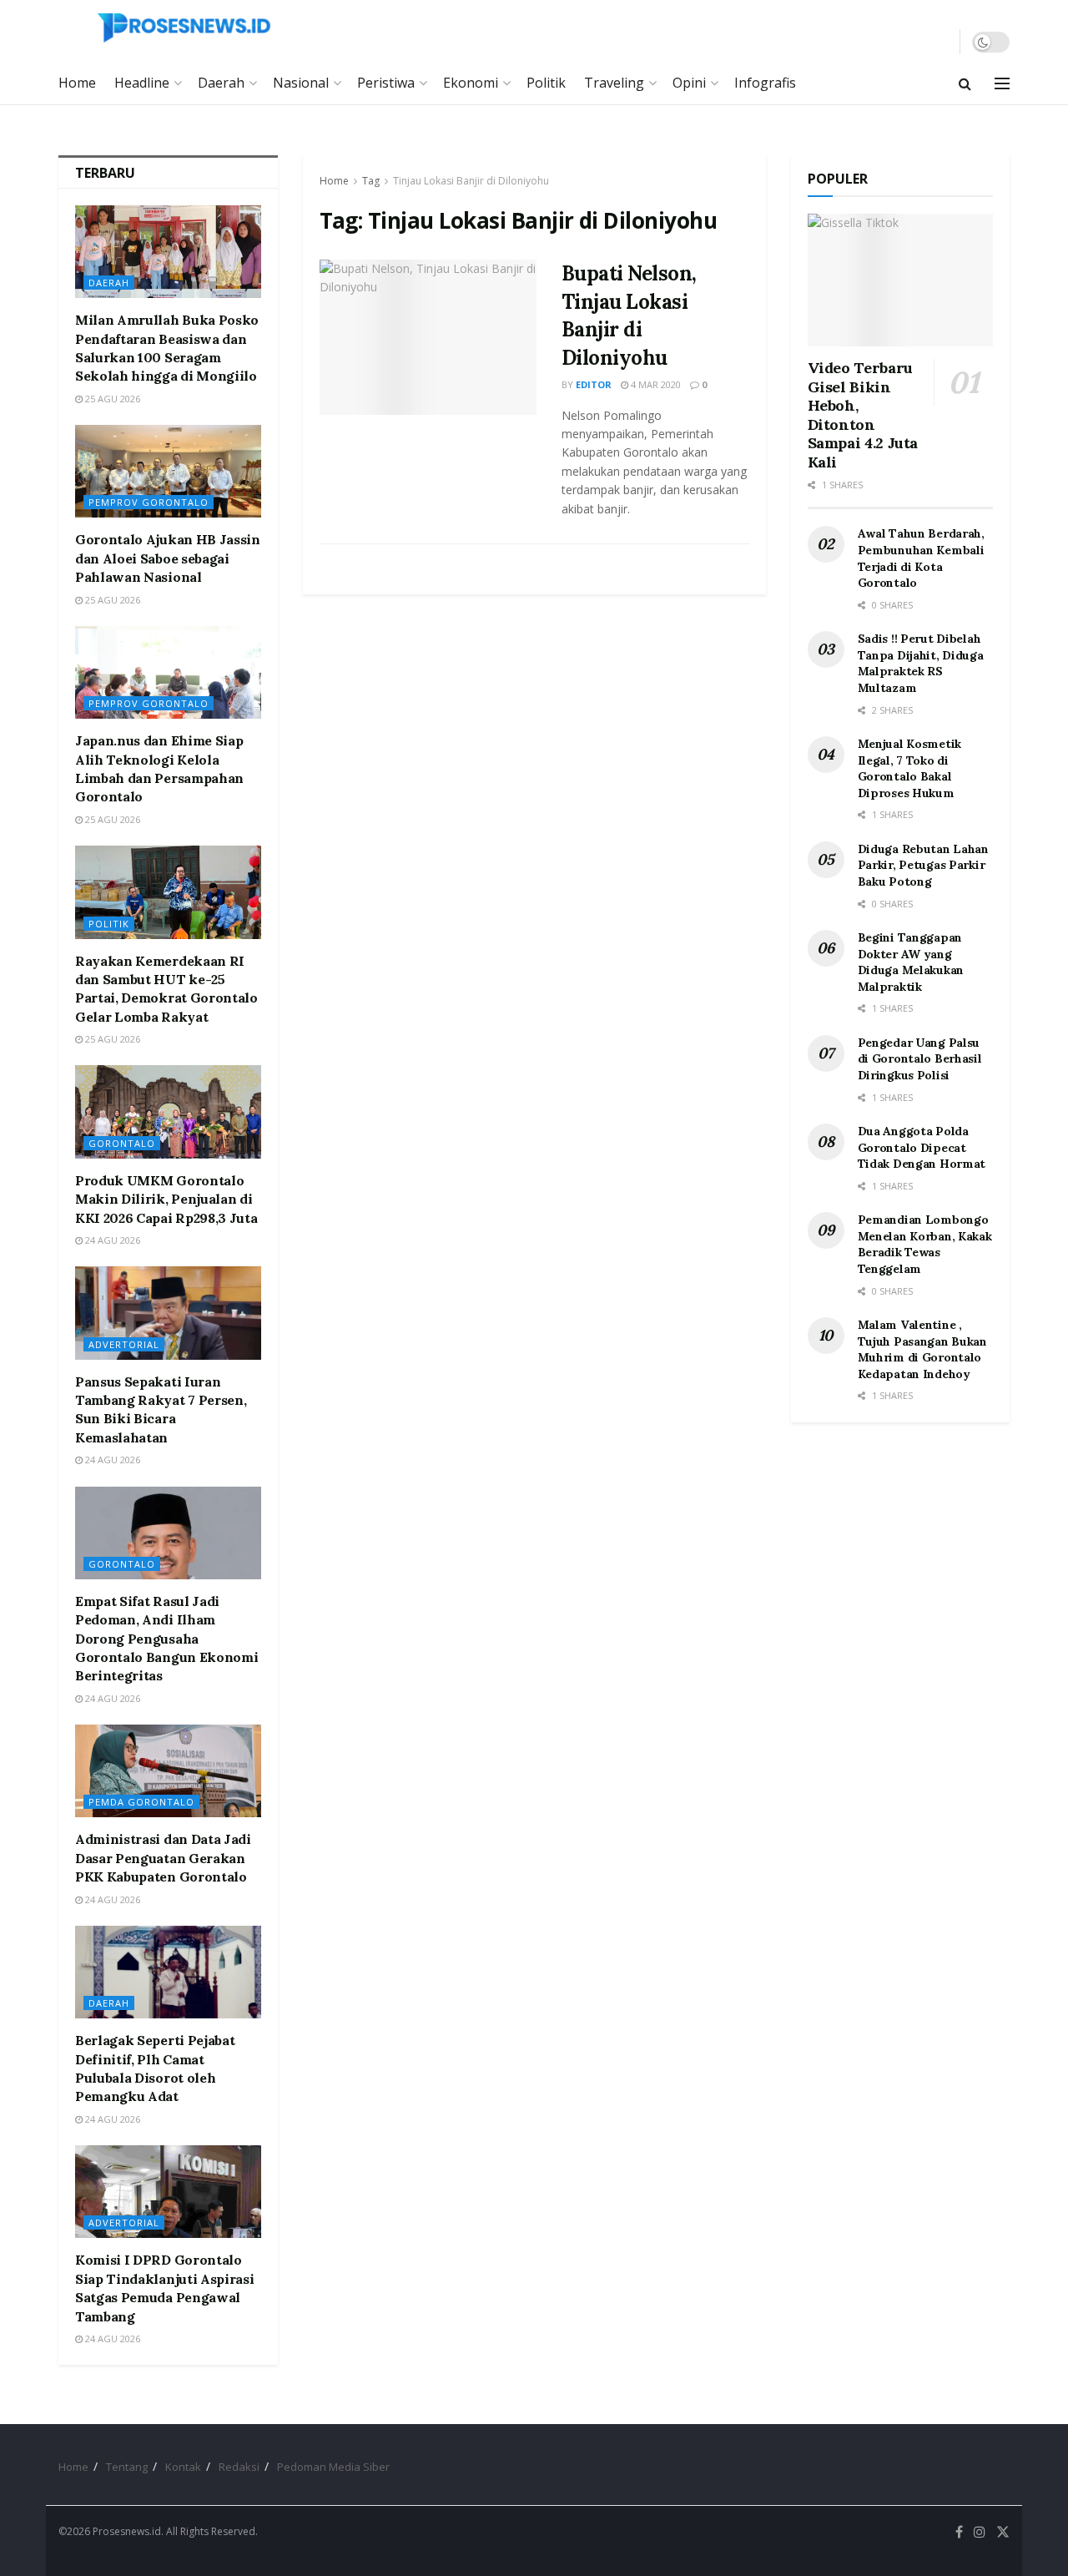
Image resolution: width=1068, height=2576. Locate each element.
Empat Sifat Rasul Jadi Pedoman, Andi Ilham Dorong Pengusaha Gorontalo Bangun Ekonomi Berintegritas (166, 1639)
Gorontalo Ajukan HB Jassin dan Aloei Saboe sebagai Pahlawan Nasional (168, 558)
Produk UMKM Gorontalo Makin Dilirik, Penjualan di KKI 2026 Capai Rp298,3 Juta (166, 1199)
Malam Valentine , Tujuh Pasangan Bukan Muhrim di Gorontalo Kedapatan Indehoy (922, 1349)
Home (77, 83)
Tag (371, 181)
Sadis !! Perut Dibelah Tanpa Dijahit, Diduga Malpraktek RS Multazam (921, 663)
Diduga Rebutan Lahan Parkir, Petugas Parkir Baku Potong (923, 865)
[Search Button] (965, 83)
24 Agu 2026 (111, 1240)
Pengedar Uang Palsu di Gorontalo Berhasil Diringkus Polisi (920, 1059)
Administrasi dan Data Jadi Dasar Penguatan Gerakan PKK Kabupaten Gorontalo (163, 1858)
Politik (546, 83)
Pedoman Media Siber (333, 2467)
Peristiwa (386, 83)
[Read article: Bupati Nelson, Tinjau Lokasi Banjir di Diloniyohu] (428, 337)
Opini (689, 83)
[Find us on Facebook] (959, 2532)
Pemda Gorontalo (141, 1802)
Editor (594, 384)
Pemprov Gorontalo (149, 502)
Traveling (614, 83)
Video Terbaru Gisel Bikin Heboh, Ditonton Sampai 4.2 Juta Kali (863, 415)
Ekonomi (471, 83)
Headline (142, 83)
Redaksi (239, 2467)
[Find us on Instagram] (980, 2532)
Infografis (765, 83)
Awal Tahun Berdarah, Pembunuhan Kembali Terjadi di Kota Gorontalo (921, 558)
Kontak (183, 2467)
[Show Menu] (1002, 83)
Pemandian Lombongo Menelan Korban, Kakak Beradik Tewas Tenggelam (925, 1244)
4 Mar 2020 (655, 384)
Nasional (301, 83)
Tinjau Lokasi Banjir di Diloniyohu (471, 181)
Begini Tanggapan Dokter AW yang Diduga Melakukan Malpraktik (911, 962)
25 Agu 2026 (111, 399)
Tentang (127, 2467)
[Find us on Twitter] (1003, 2532)
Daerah (221, 83)
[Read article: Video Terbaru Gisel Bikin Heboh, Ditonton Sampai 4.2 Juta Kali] (901, 280)
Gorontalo (122, 1143)
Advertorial (124, 1344)
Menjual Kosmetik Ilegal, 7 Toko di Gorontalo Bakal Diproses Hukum (910, 768)
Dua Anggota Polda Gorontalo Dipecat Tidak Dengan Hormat (922, 1147)
